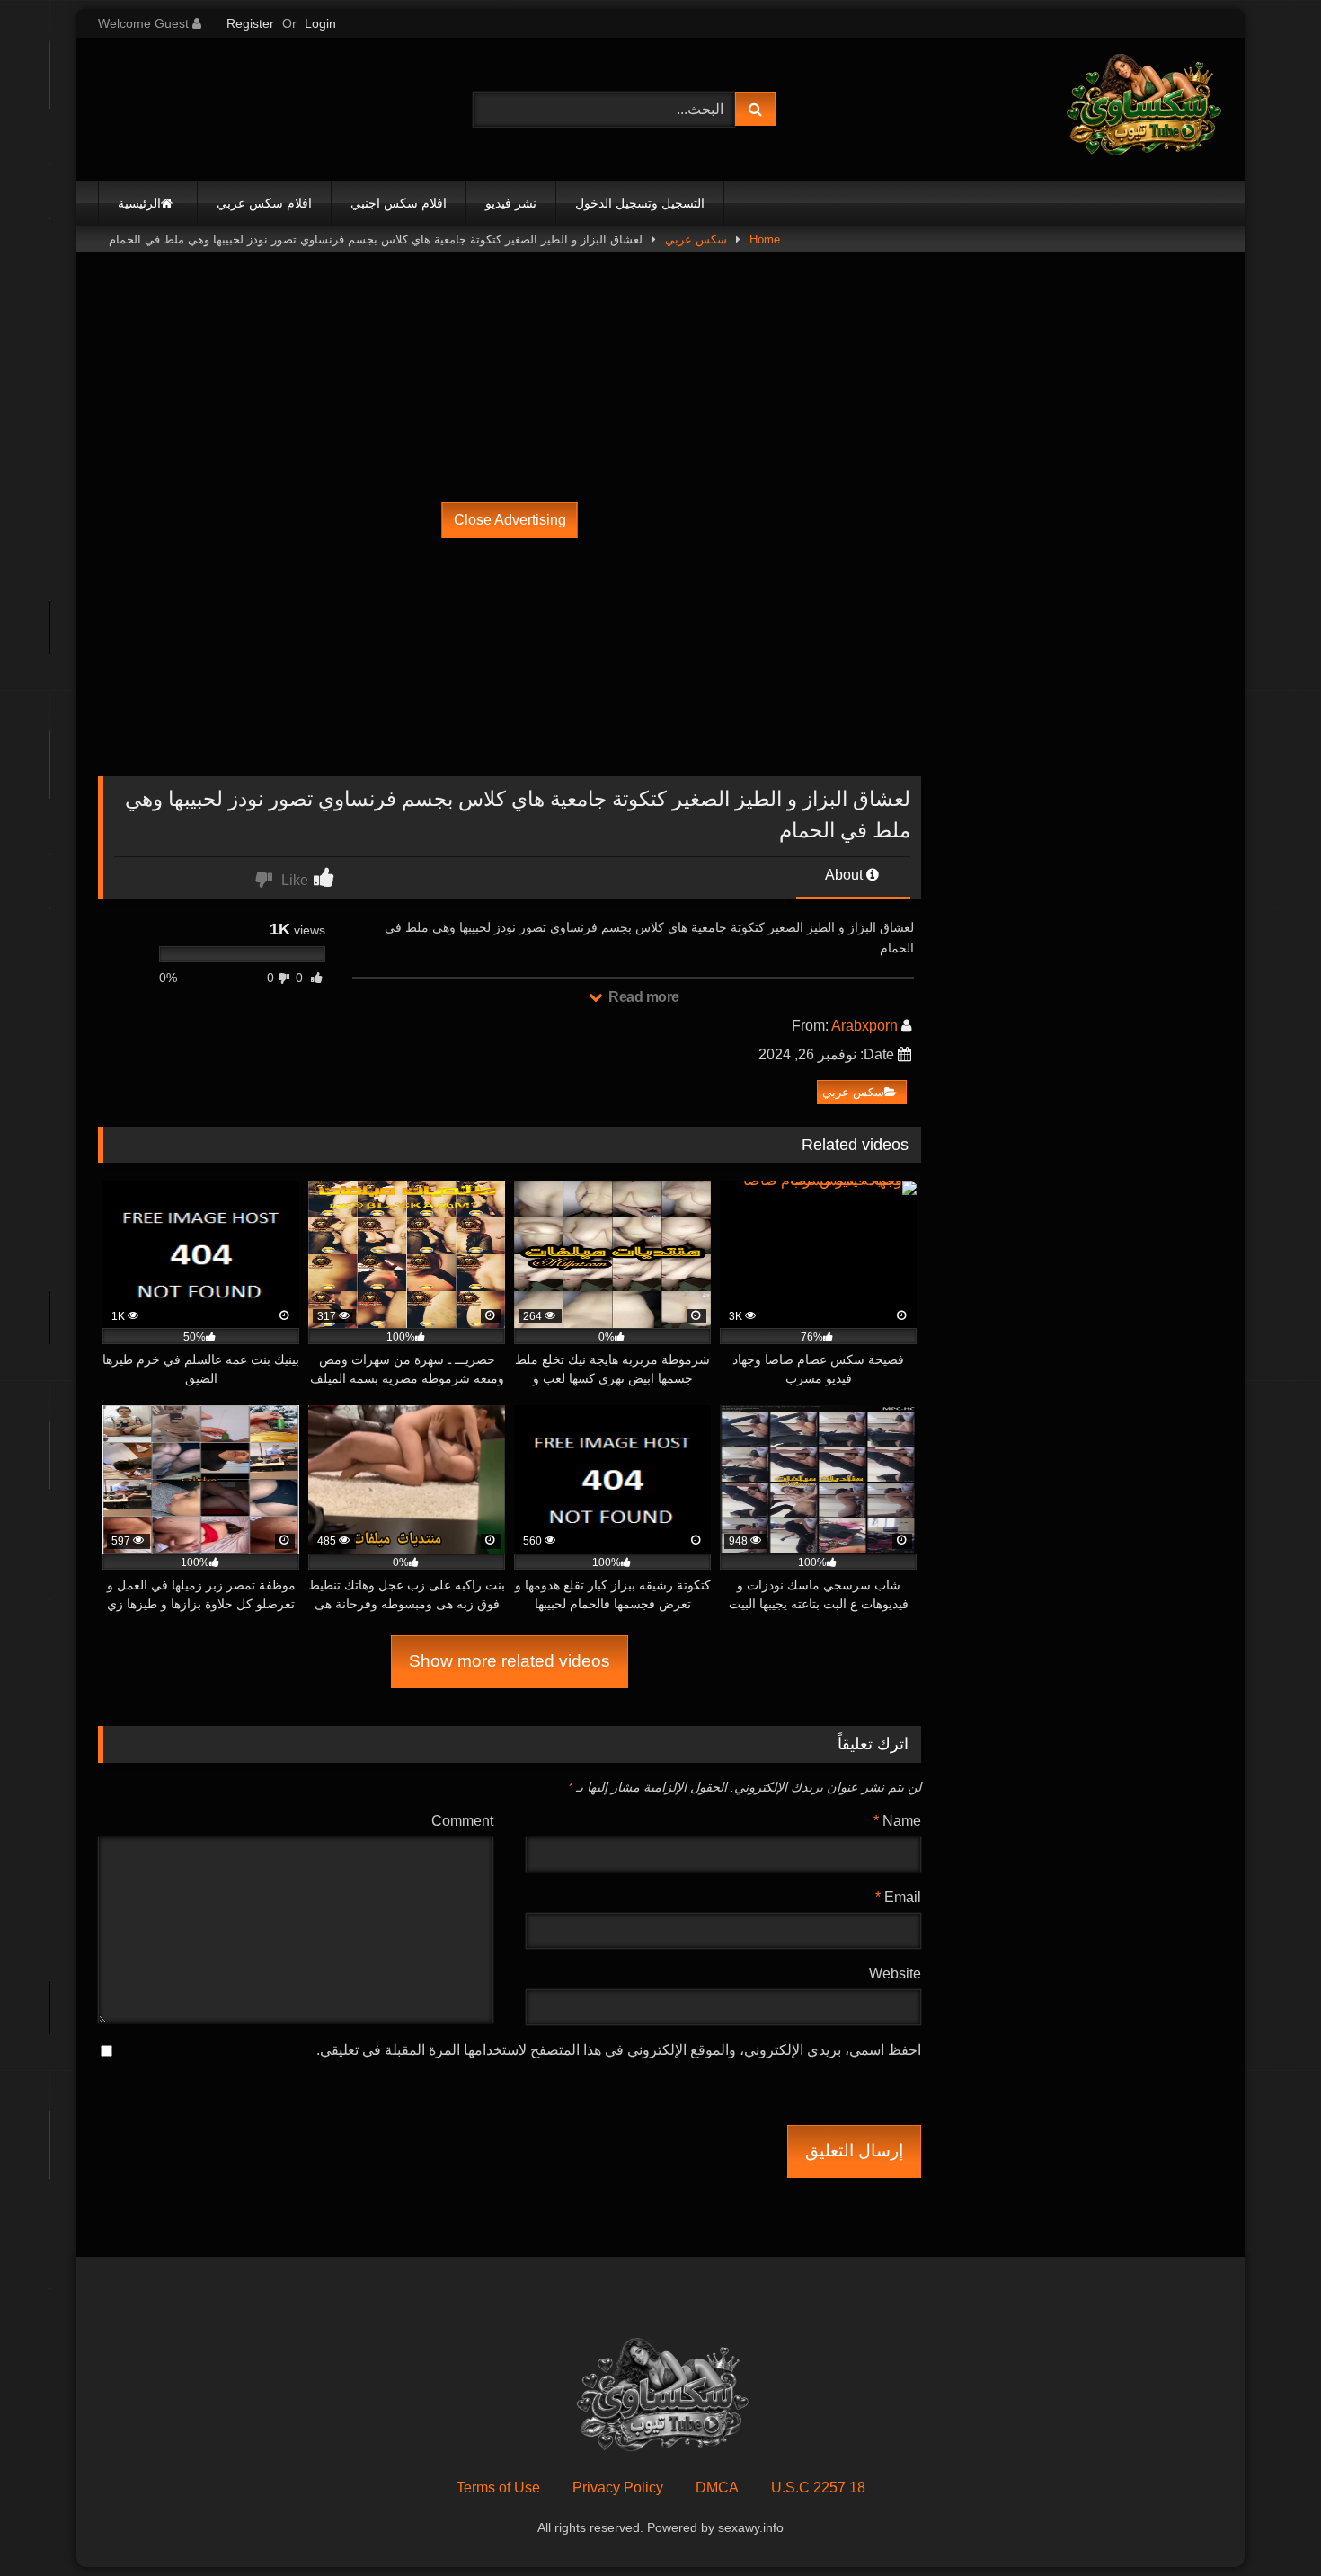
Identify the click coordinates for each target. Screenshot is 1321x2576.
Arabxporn (864, 1026)
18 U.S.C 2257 (818, 2487)
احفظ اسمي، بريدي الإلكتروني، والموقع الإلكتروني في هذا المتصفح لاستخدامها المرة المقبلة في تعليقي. (619, 2050)
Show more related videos (510, 1661)
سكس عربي (696, 239)
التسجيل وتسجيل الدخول (640, 203)
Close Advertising (510, 520)
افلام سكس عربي (264, 203)
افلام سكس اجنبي (399, 203)
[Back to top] (1265, 2523)
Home (765, 239)
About (846, 875)
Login (320, 23)
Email (898, 1897)
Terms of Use (498, 2487)
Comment (462, 1821)
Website (895, 1974)
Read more (643, 997)
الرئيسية (139, 203)
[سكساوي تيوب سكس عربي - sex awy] (1142, 109)
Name (897, 1821)
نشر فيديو (511, 203)
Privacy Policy (618, 2487)
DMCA (717, 2487)
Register (250, 23)
